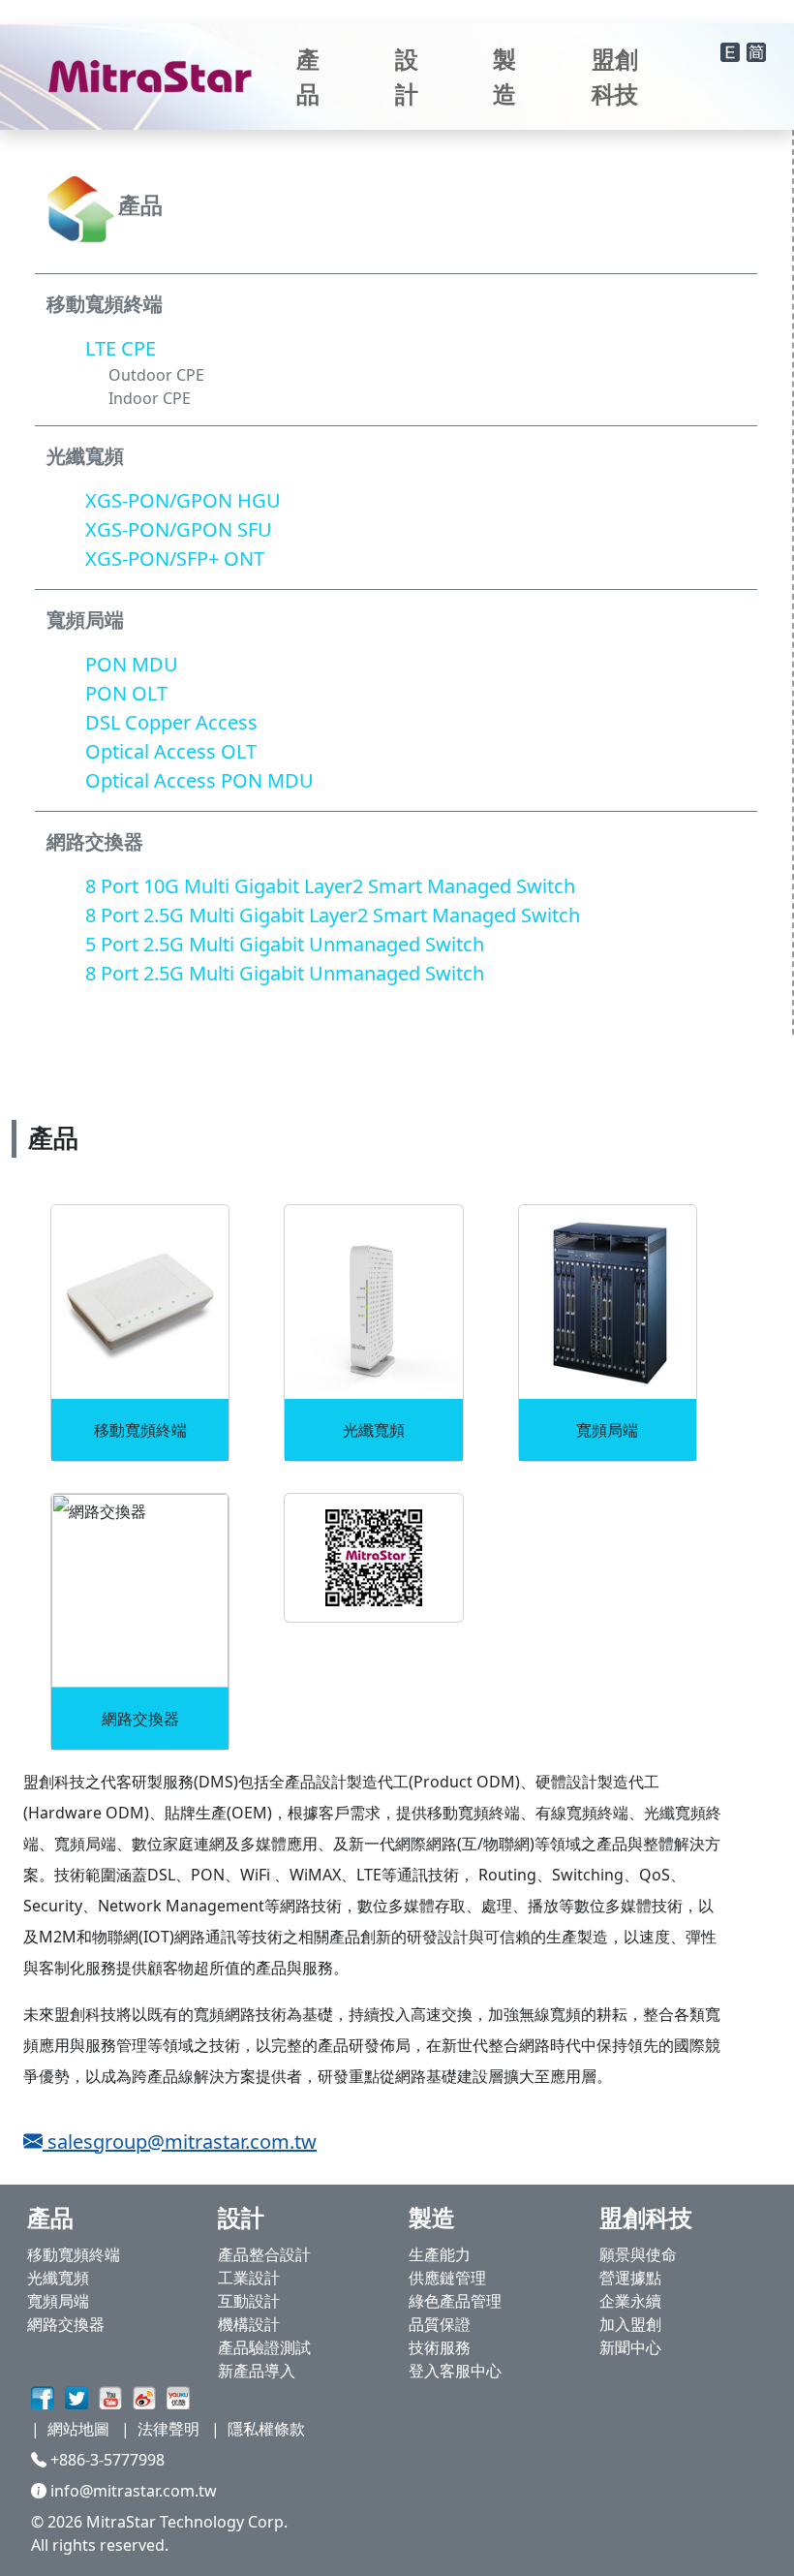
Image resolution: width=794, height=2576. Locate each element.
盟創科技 (615, 76)
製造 (504, 76)
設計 (407, 76)
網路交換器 (66, 2324)
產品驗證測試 (264, 2347)
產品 (308, 76)
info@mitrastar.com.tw (132, 2491)
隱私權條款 (266, 2429)
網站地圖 (78, 2429)
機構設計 (249, 2324)
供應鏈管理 (447, 2278)
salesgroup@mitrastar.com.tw (180, 2141)
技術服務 (440, 2347)
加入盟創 (630, 2324)
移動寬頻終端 (74, 2254)
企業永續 (630, 2301)
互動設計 (249, 2301)
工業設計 (249, 2278)
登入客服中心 (455, 2371)
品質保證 (440, 2324)
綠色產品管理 (455, 2301)
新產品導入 (257, 2371)
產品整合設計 (264, 2254)
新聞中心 (630, 2347)
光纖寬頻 (58, 2278)
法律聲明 (168, 2429)
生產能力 (440, 2254)
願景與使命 (638, 2254)
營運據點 (630, 2278)
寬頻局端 (58, 2301)
